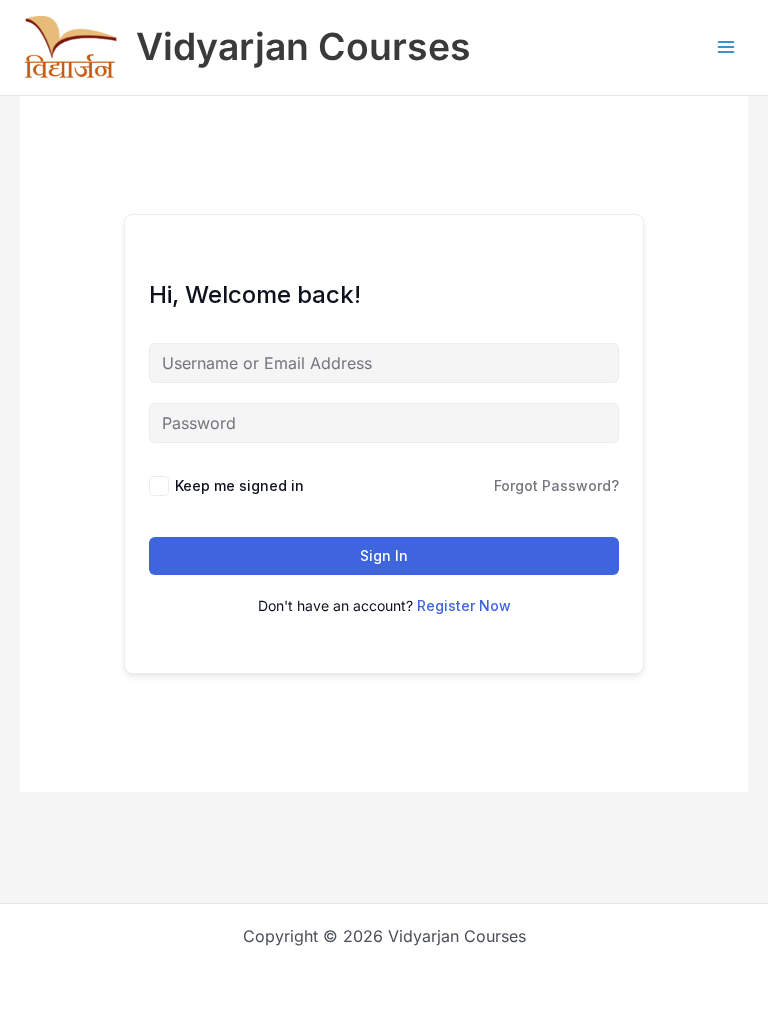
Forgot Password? (556, 485)
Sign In (384, 555)
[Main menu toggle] (726, 47)
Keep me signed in (239, 485)
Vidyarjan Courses (303, 46)
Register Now (464, 605)
